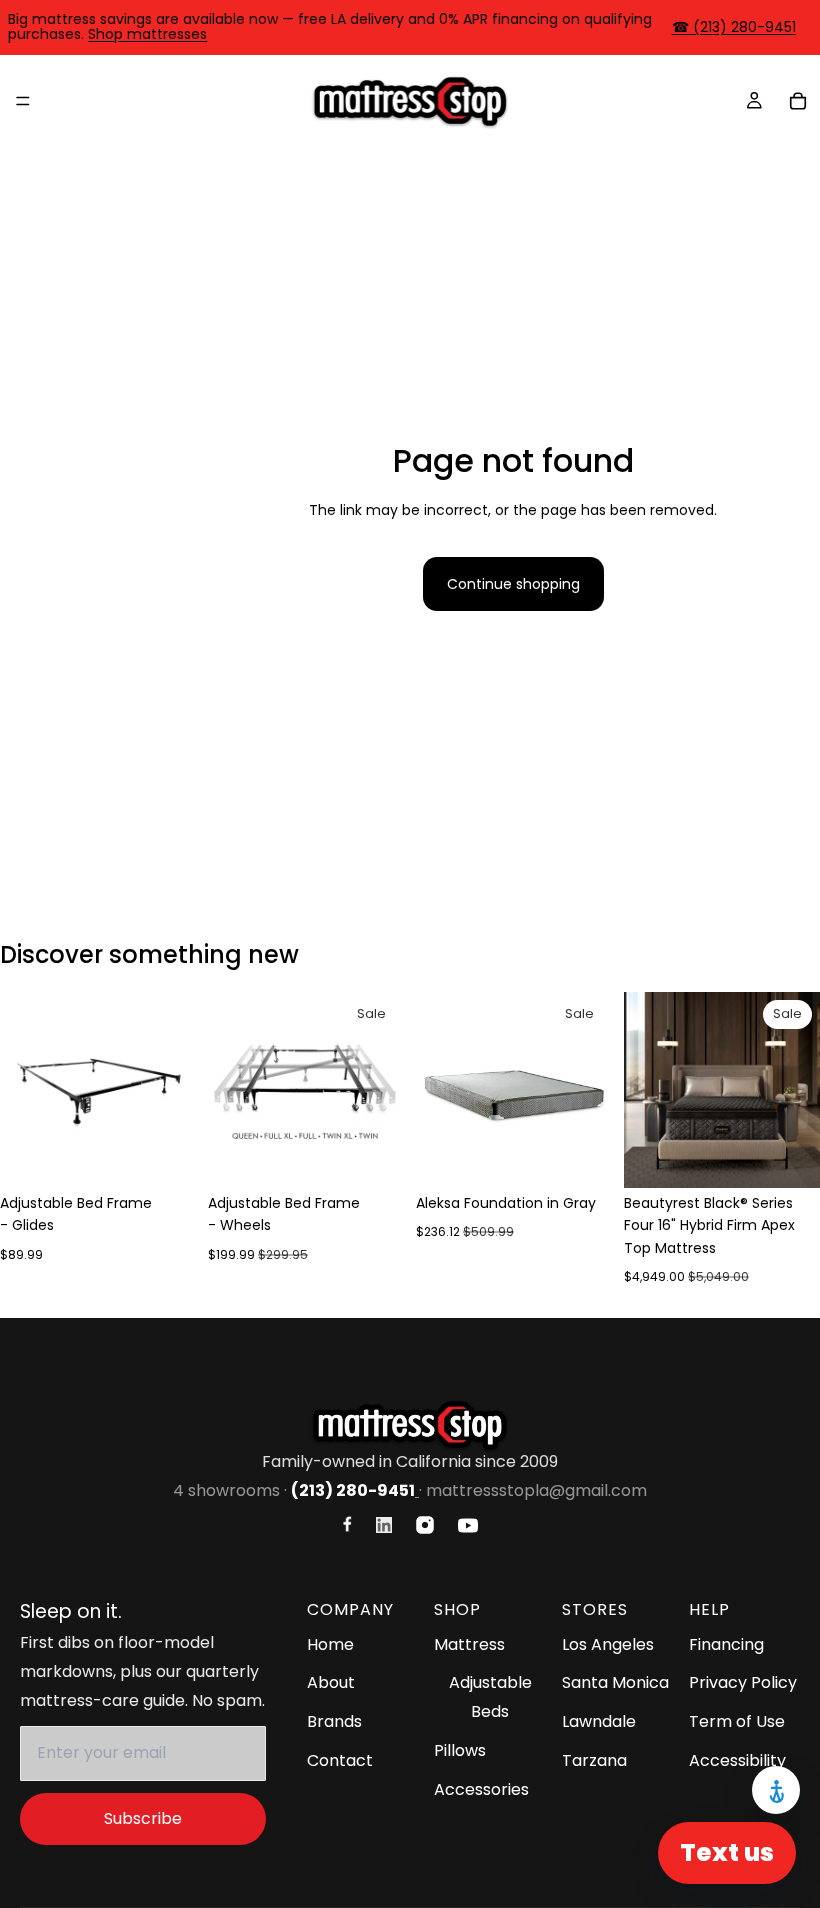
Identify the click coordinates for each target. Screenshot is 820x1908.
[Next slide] (174, 1090)
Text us (727, 1852)
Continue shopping (513, 584)
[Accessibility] (776, 1790)
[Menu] (23, 101)
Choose (182, 1157)
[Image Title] (347, 1524)
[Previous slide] (22, 1090)
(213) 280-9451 (353, 1490)
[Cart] (798, 101)
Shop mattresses (147, 34)
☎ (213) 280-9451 (734, 27)
